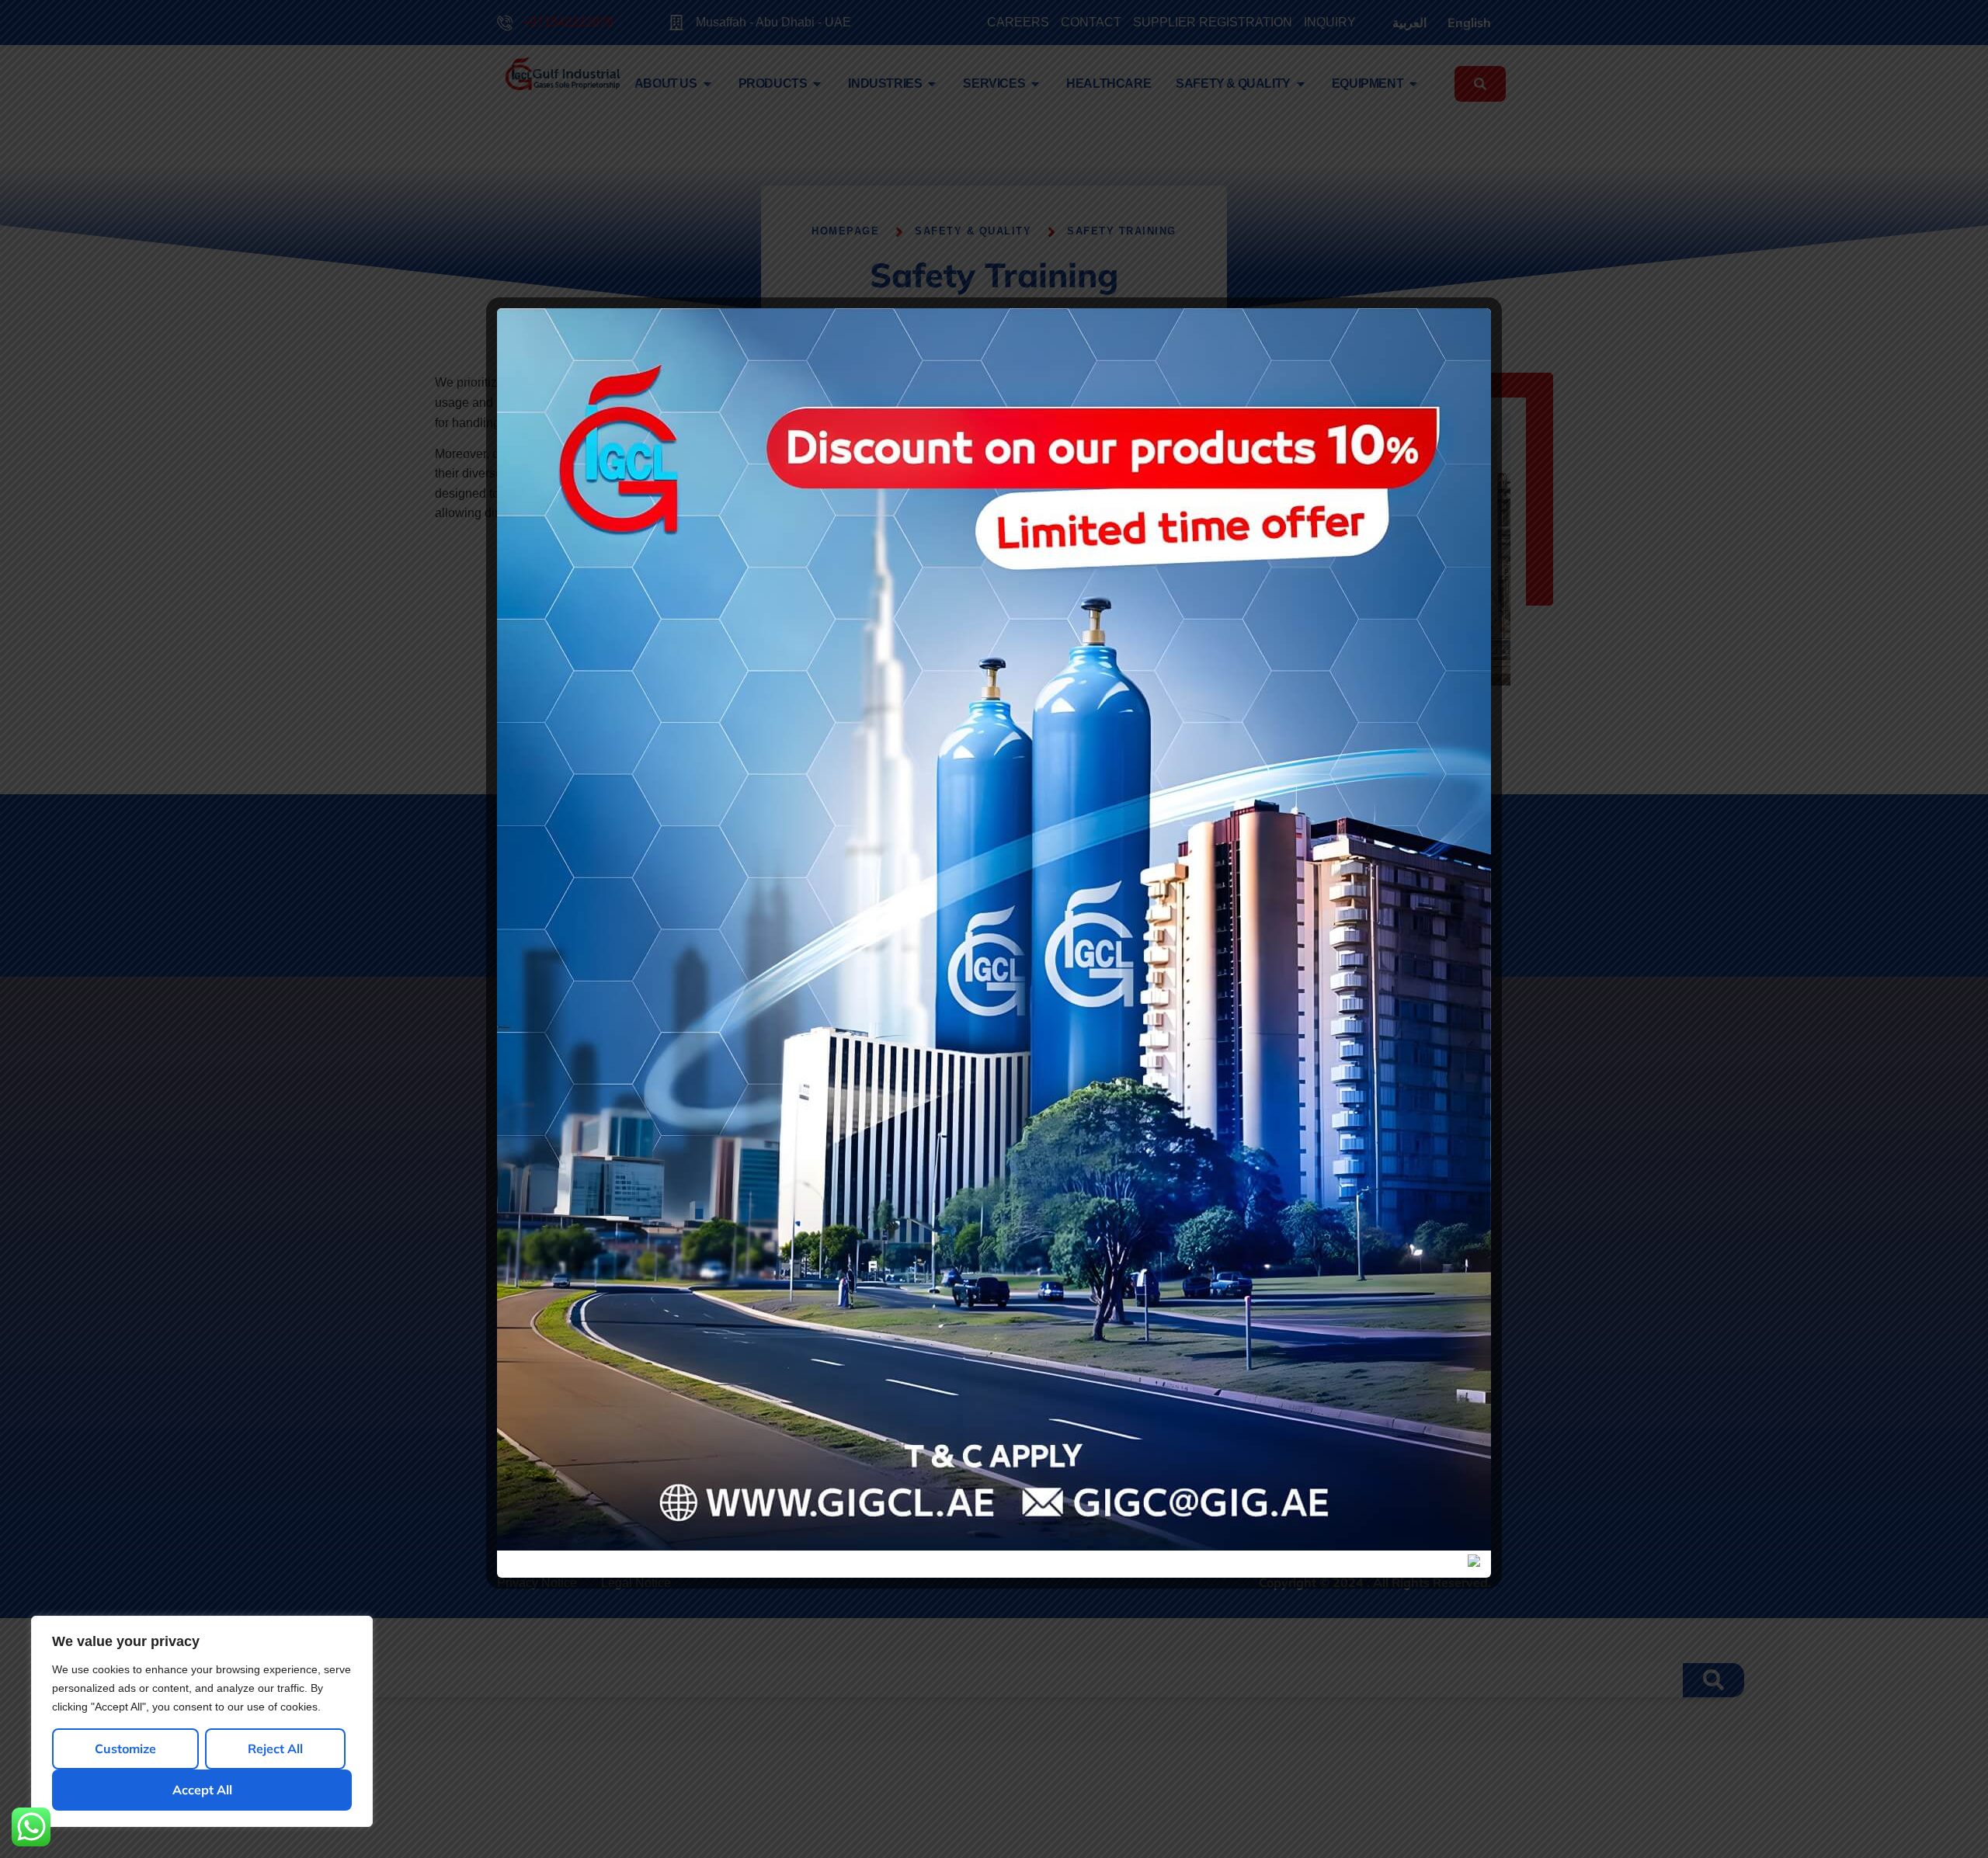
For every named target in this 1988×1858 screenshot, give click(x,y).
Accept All (202, 1790)
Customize (125, 1749)
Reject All (275, 1749)
